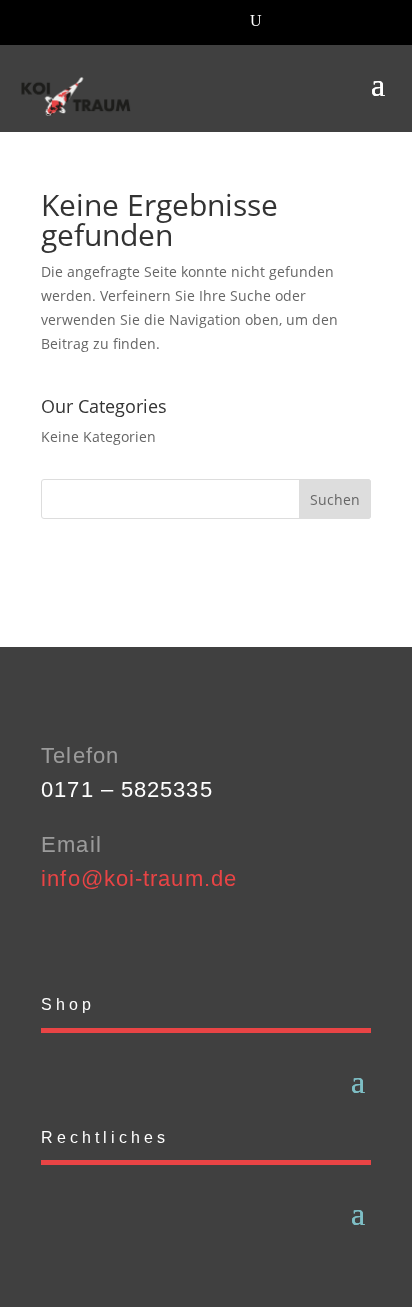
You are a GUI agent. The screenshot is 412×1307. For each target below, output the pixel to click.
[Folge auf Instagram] (97, 938)
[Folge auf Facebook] (57, 938)
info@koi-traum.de (139, 878)
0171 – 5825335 (126, 789)
